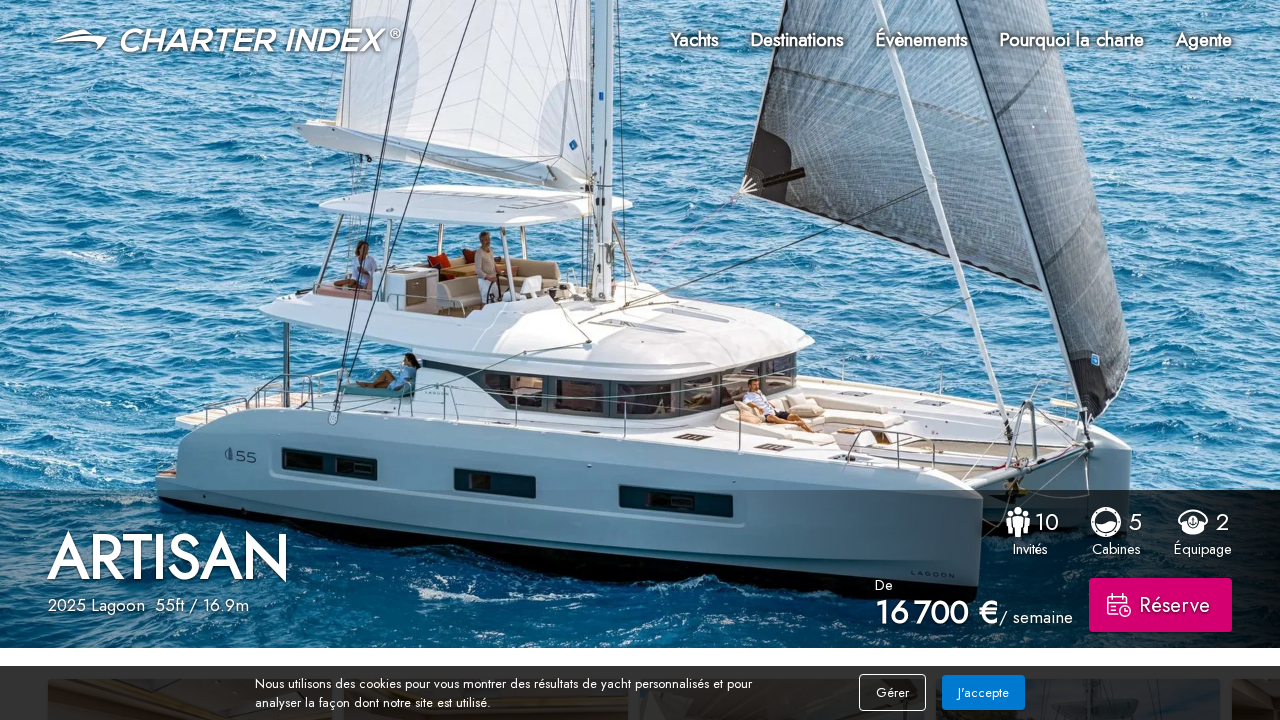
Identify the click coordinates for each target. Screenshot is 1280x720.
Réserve (1174, 605)
